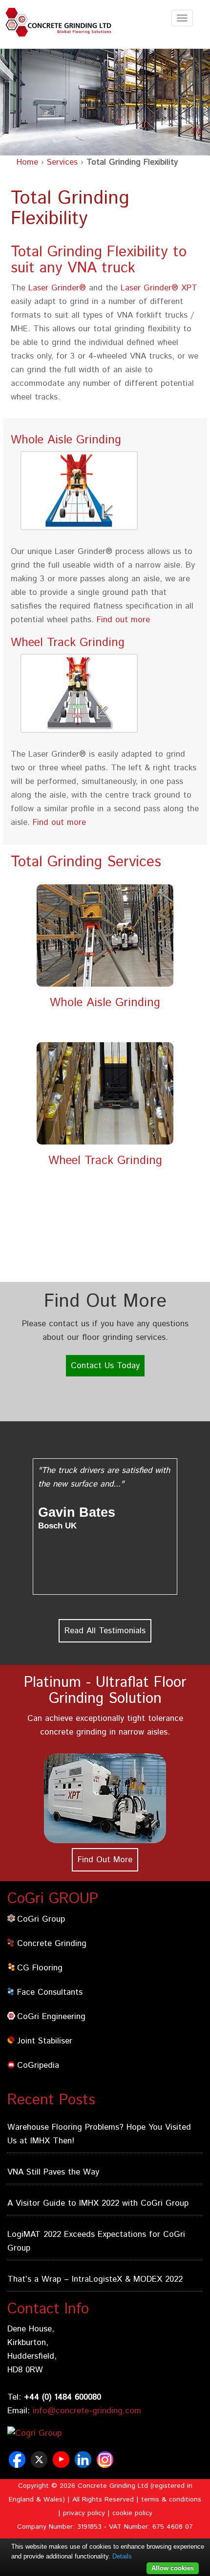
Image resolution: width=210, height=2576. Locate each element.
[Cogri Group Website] (62, 2433)
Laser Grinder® (57, 288)
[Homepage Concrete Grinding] (61, 22)
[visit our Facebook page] (18, 2464)
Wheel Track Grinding (105, 1161)
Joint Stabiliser (45, 2041)
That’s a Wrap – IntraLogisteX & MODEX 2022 (95, 2279)
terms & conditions (171, 2500)
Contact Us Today (105, 1366)
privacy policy (84, 2513)
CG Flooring (40, 1968)
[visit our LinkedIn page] (84, 2464)
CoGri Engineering (51, 2017)
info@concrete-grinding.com (87, 2411)
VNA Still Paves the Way (53, 2172)
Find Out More (105, 1860)
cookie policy (132, 2513)
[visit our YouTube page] (62, 2464)
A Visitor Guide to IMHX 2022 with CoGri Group (98, 2203)
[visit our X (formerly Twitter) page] (40, 2464)
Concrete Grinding (52, 1944)
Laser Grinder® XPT (159, 288)
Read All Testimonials (105, 1631)
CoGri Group (41, 1919)
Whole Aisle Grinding (105, 1003)
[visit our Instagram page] (106, 2464)
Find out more (123, 620)
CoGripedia (38, 2065)
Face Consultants (50, 1992)
